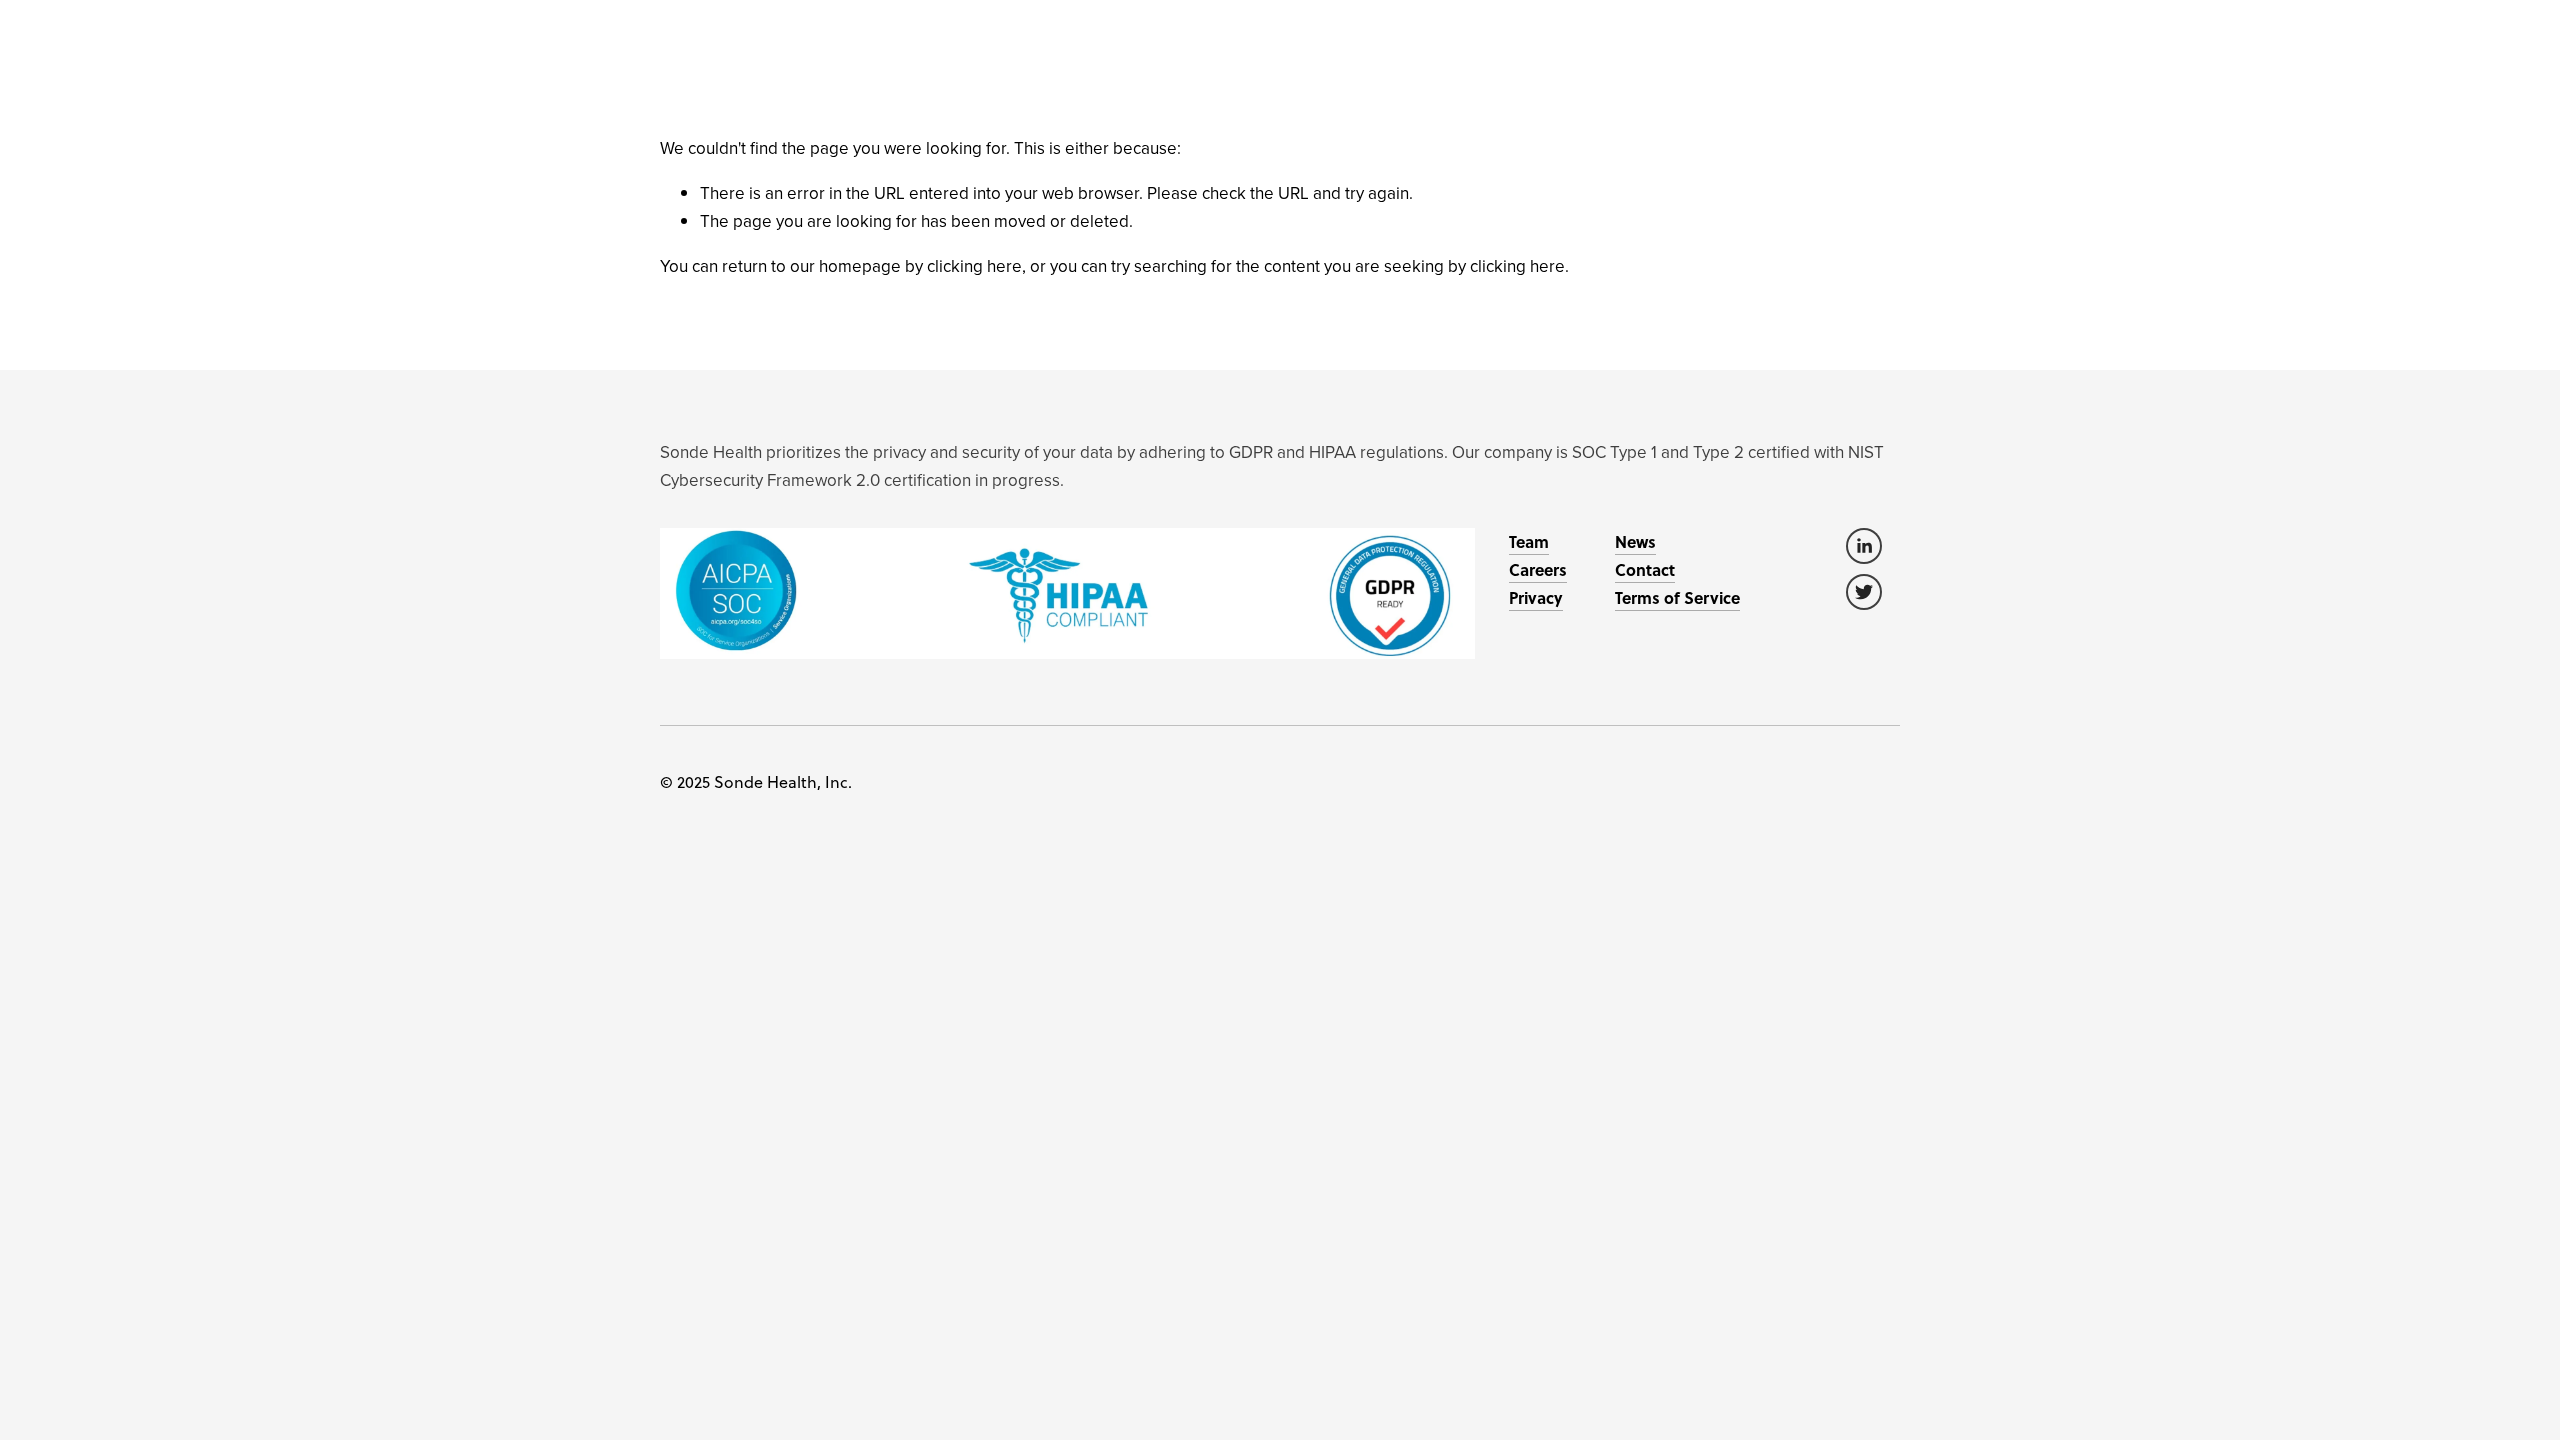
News (1635, 541)
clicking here (974, 266)
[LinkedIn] (1864, 546)
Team (1529, 541)
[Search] (667, 22)
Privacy (1536, 597)
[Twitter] (1864, 592)
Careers (1538, 569)
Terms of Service (1677, 597)
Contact (1645, 569)
